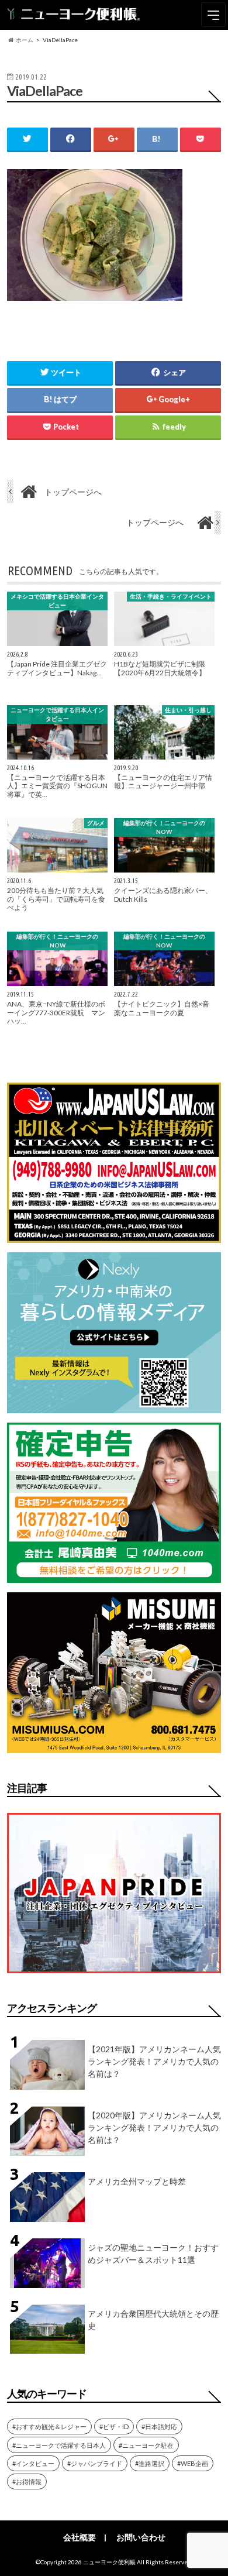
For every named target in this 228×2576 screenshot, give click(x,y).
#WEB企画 (193, 2463)
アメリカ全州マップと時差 (137, 2181)
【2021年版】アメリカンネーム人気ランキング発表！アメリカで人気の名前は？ (154, 2061)
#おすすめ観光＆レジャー (49, 2426)
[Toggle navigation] (213, 15)
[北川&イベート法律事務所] (114, 1236)
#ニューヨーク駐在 (146, 2445)
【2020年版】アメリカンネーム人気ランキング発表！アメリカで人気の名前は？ (154, 2127)
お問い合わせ (141, 2537)
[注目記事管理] (114, 1975)
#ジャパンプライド (95, 2463)
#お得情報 (27, 2481)
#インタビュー (33, 2463)
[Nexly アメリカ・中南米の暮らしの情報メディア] (114, 1406)
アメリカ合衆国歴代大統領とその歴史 (153, 2320)
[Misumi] (114, 1746)
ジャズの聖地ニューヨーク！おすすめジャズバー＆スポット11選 (153, 2254)
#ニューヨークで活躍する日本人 (59, 2445)
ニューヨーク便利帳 (109, 2562)
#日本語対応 (159, 2426)
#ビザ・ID (114, 2426)
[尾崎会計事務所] (114, 1576)
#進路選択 (150, 2463)
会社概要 (80, 2537)
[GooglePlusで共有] (114, 139)
